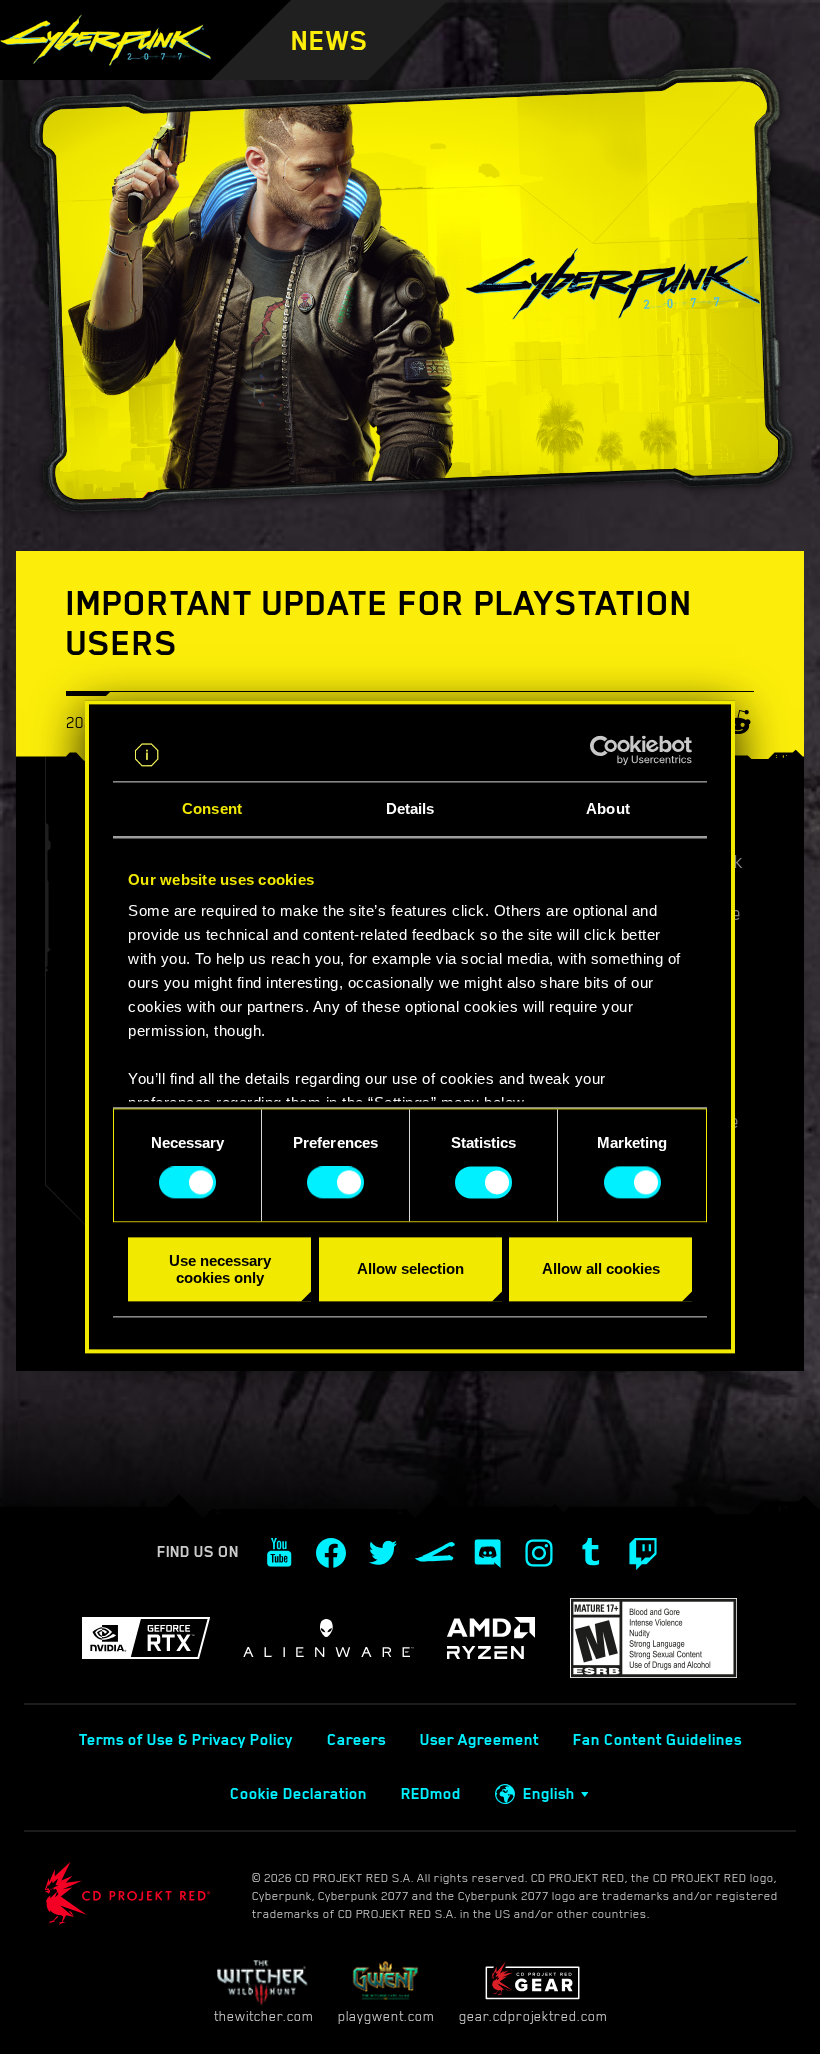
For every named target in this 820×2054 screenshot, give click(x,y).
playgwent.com (386, 2016)
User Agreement (479, 1740)
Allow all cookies (601, 1269)
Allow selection (410, 1269)
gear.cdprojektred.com (533, 2016)
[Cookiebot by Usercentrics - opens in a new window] (604, 751)
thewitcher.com (263, 2016)
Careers (356, 1740)
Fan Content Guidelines (657, 1740)
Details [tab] (410, 808)
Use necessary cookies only (220, 1269)
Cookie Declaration (298, 1794)
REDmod (431, 1794)
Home (435, 70)
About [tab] (608, 808)
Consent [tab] (212, 808)
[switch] (335, 1183)
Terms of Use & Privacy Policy (186, 1740)
